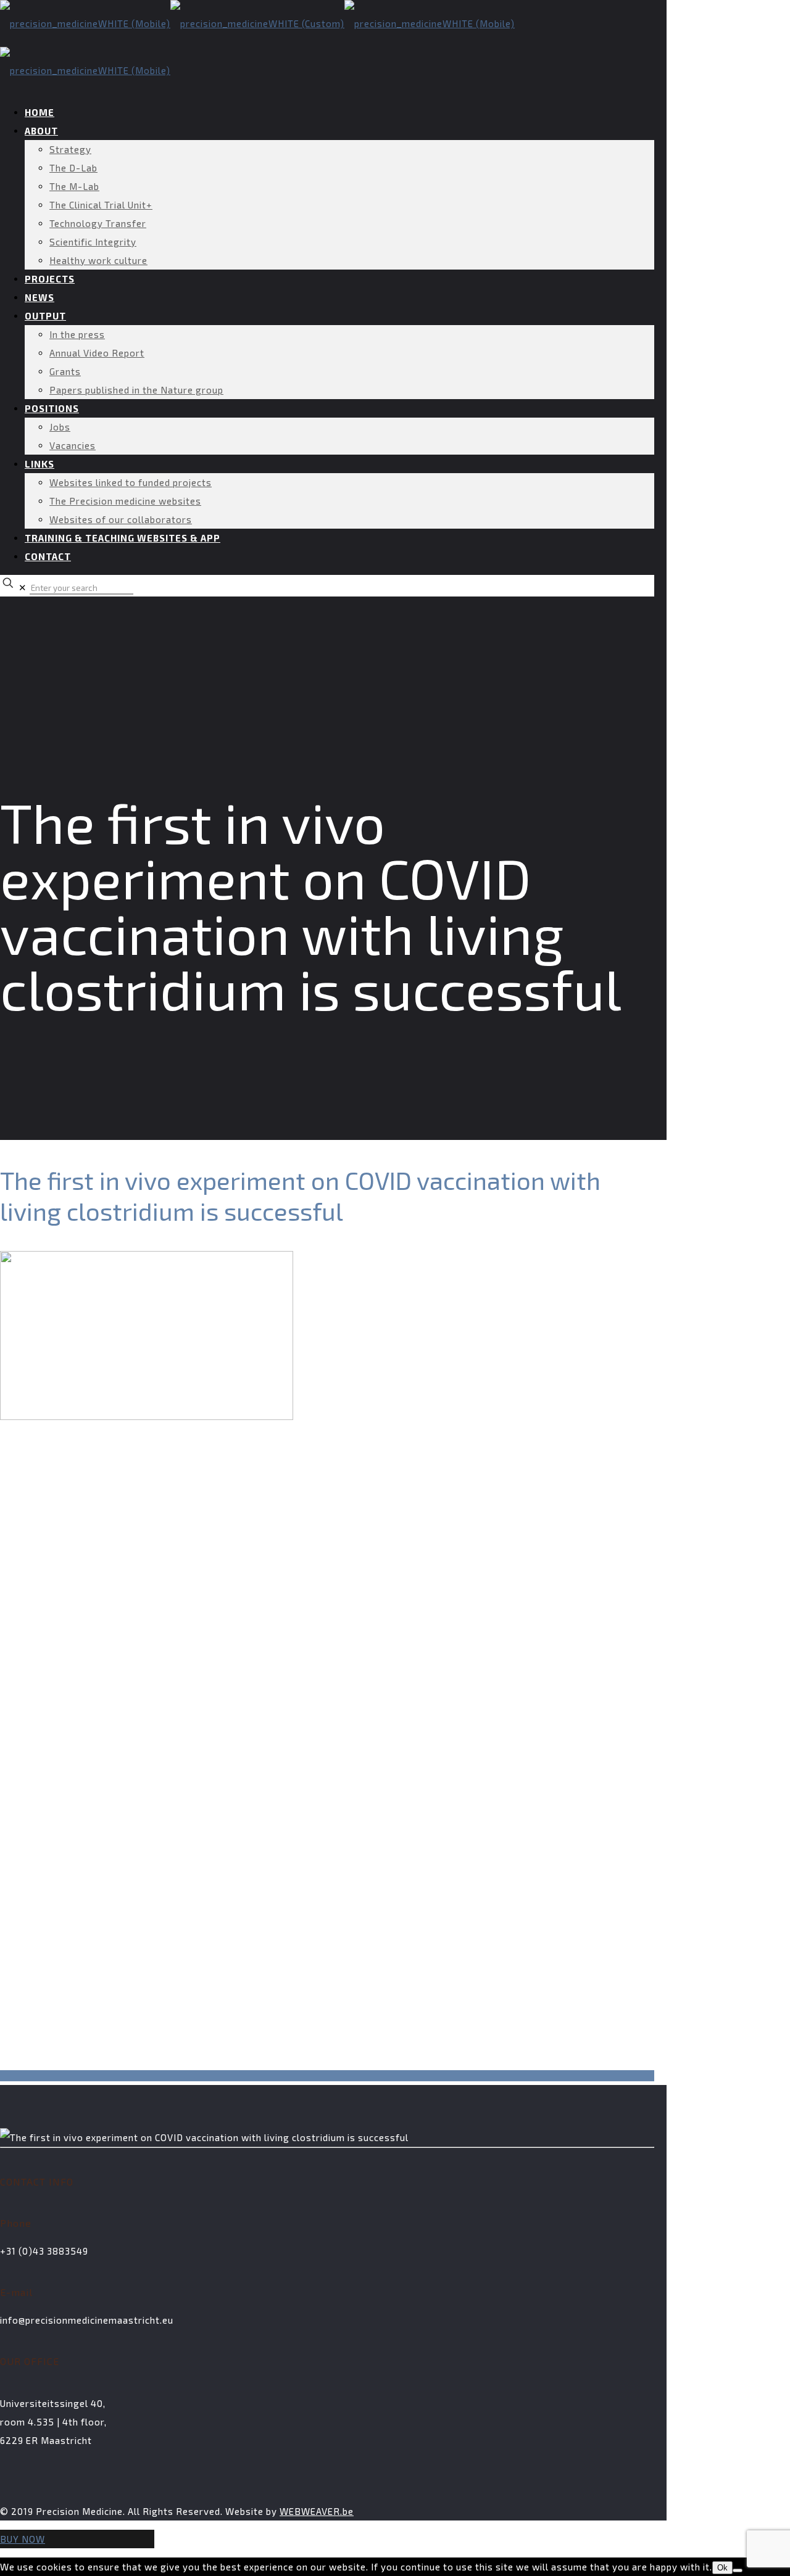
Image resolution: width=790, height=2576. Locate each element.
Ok (722, 2568)
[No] (738, 2570)
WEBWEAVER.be (317, 2511)
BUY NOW (23, 2539)
